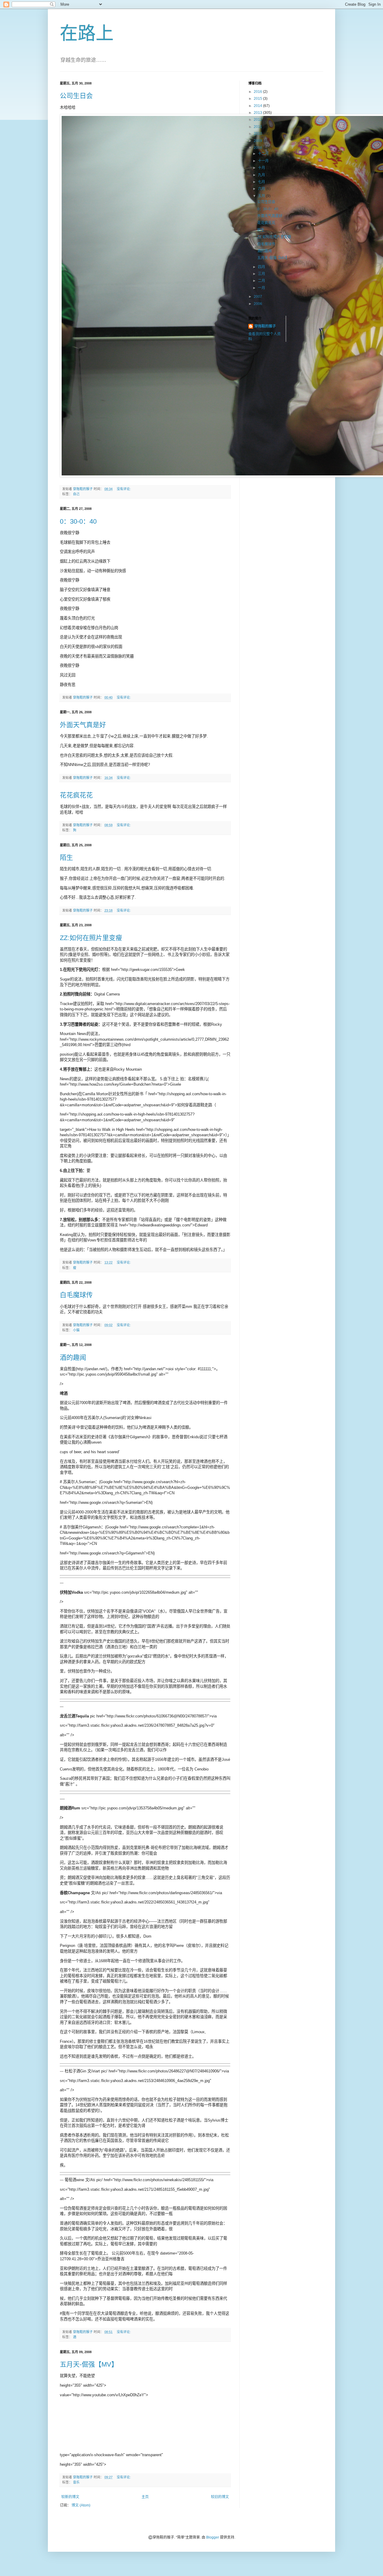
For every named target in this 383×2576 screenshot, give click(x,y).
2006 (258, 304)
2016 (258, 92)
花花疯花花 (76, 795)
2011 (258, 127)
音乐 (76, 2482)
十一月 (264, 161)
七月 (262, 182)
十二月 (264, 154)
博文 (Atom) (81, 2505)
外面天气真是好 (83, 725)
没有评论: (124, 489)
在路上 (87, 33)
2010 (258, 134)
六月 (262, 189)
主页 (145, 2497)
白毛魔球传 (76, 1295)
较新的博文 (70, 2497)
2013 (258, 113)
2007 (258, 297)
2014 (258, 106)
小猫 (76, 1330)
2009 (258, 141)
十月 (262, 168)
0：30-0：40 (78, 521)
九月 (262, 175)
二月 (262, 281)
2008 (258, 148)
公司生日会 (76, 96)
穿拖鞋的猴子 (265, 326)
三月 (262, 274)
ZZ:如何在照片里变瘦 (91, 938)
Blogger (213, 2537)
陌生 (66, 858)
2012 (258, 120)
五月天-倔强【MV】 (89, 2364)
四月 (262, 267)
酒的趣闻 (73, 1358)
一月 (262, 288)
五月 (262, 196)
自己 (76, 494)
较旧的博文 (220, 2497)
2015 (258, 99)
